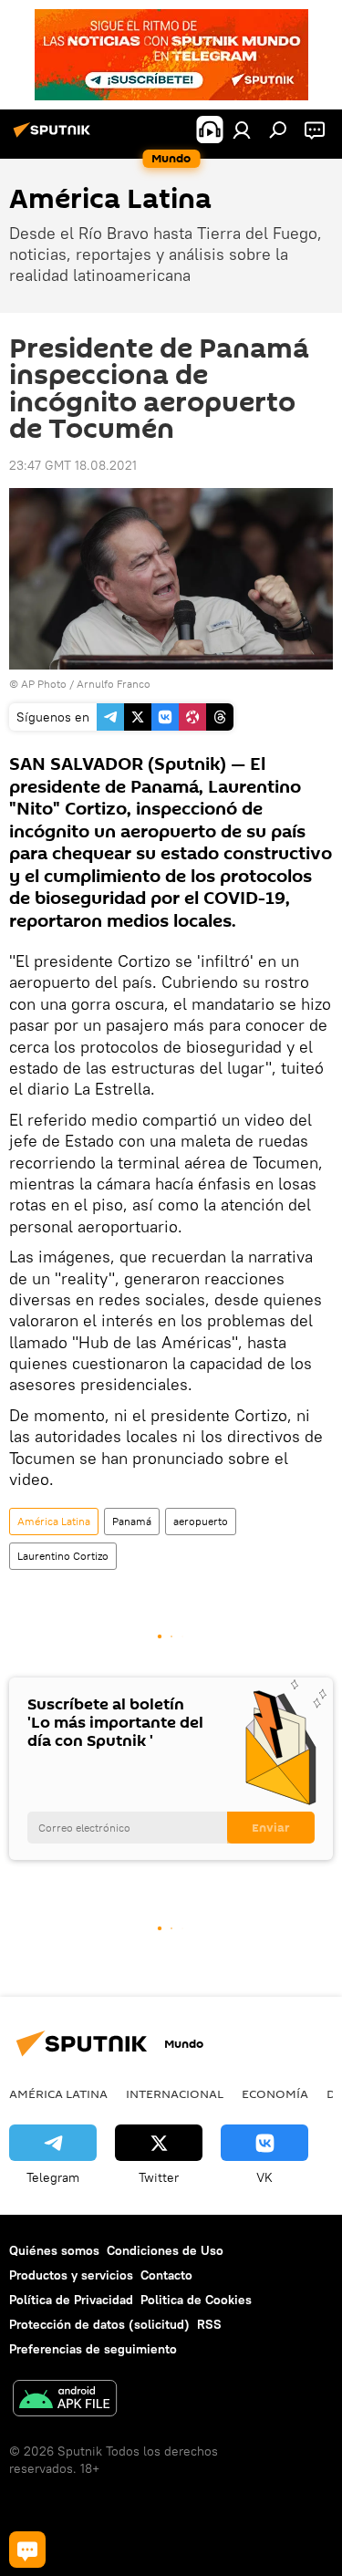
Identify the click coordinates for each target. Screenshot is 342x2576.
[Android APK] (65, 2400)
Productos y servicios (71, 2275)
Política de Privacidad (71, 2300)
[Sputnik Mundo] (55, 137)
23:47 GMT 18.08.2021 (73, 465)
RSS (209, 2324)
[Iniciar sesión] (242, 130)
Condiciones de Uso (165, 2250)
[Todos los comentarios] (27, 2550)
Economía (275, 2093)
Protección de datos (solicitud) (99, 2324)
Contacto (166, 2275)
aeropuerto (201, 1521)
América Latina (54, 1521)
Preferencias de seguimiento (93, 2349)
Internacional (175, 2093)
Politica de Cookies (196, 2300)
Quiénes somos (54, 2250)
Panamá (132, 1521)
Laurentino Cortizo (63, 1556)
